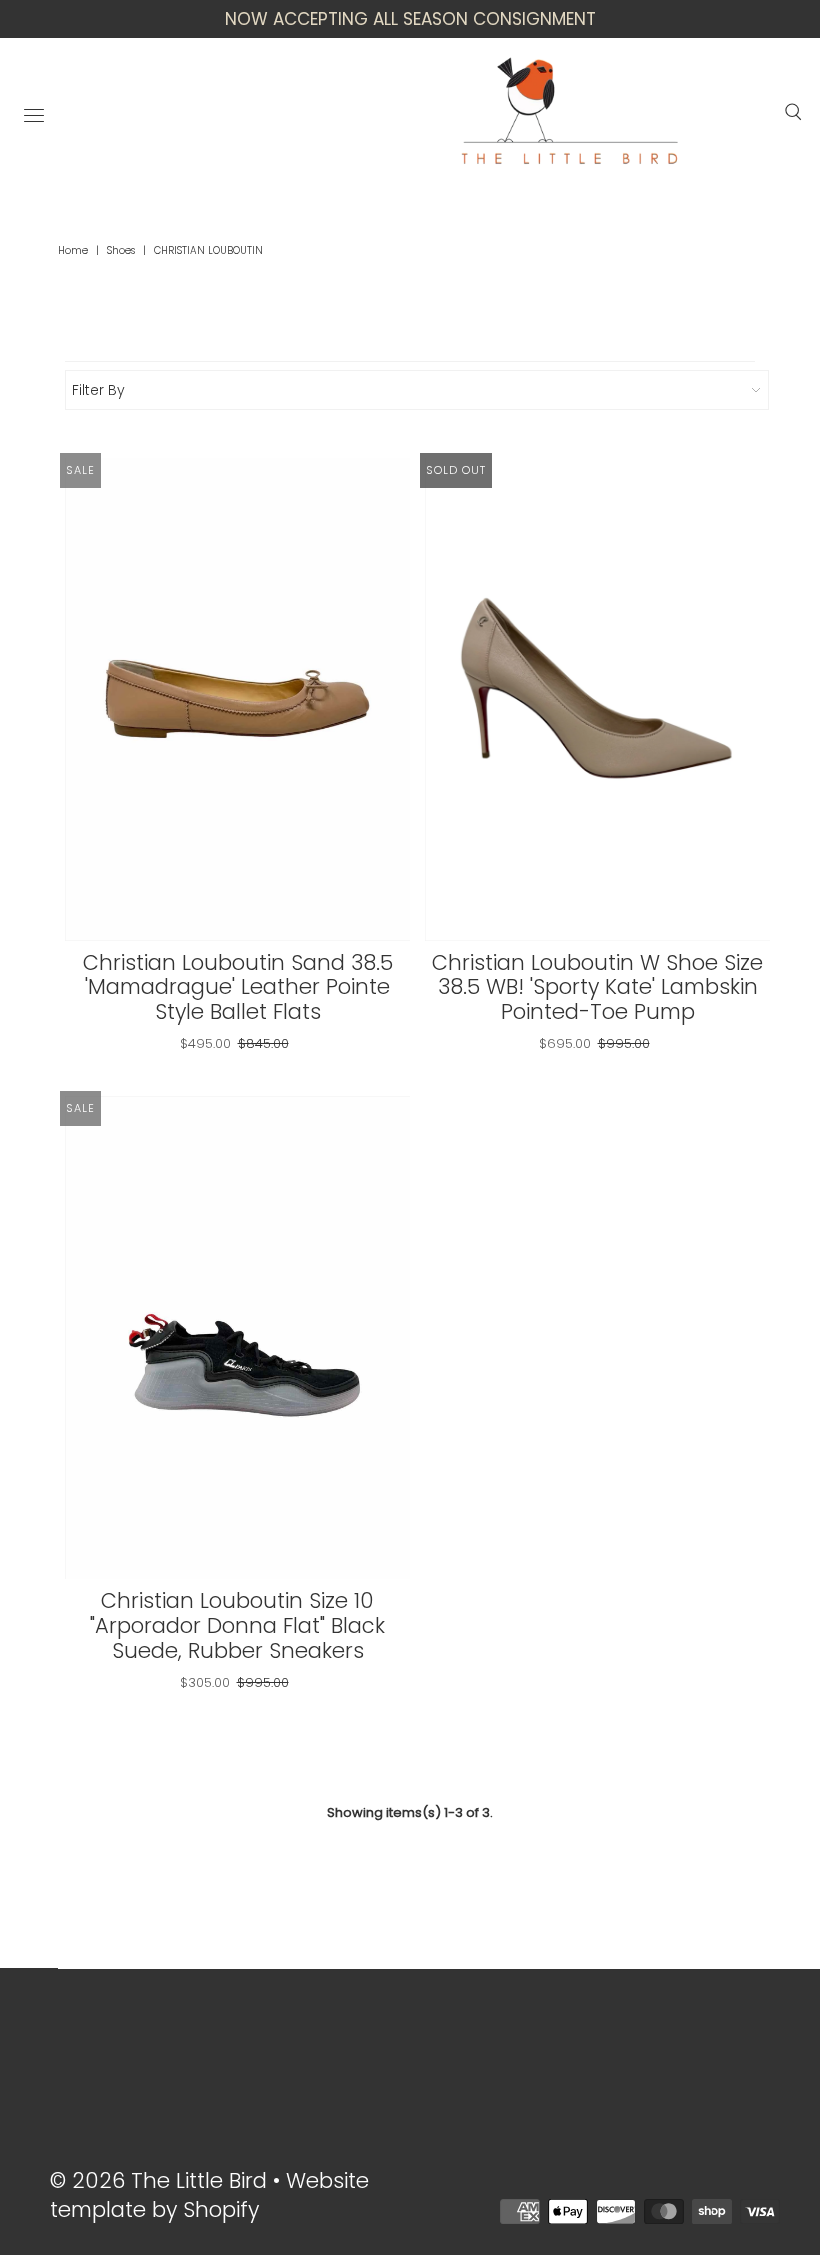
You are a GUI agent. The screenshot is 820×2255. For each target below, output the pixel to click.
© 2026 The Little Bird (161, 2180)
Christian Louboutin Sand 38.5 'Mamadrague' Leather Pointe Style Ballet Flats (238, 987)
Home (73, 250)
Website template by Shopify (209, 2195)
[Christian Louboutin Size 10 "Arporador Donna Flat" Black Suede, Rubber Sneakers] (237, 1337)
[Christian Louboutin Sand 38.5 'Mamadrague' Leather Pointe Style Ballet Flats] (237, 699)
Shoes (121, 250)
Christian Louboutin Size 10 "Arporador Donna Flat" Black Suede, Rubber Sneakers (237, 1625)
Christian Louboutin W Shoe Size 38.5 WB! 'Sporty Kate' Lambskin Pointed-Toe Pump (597, 987)
